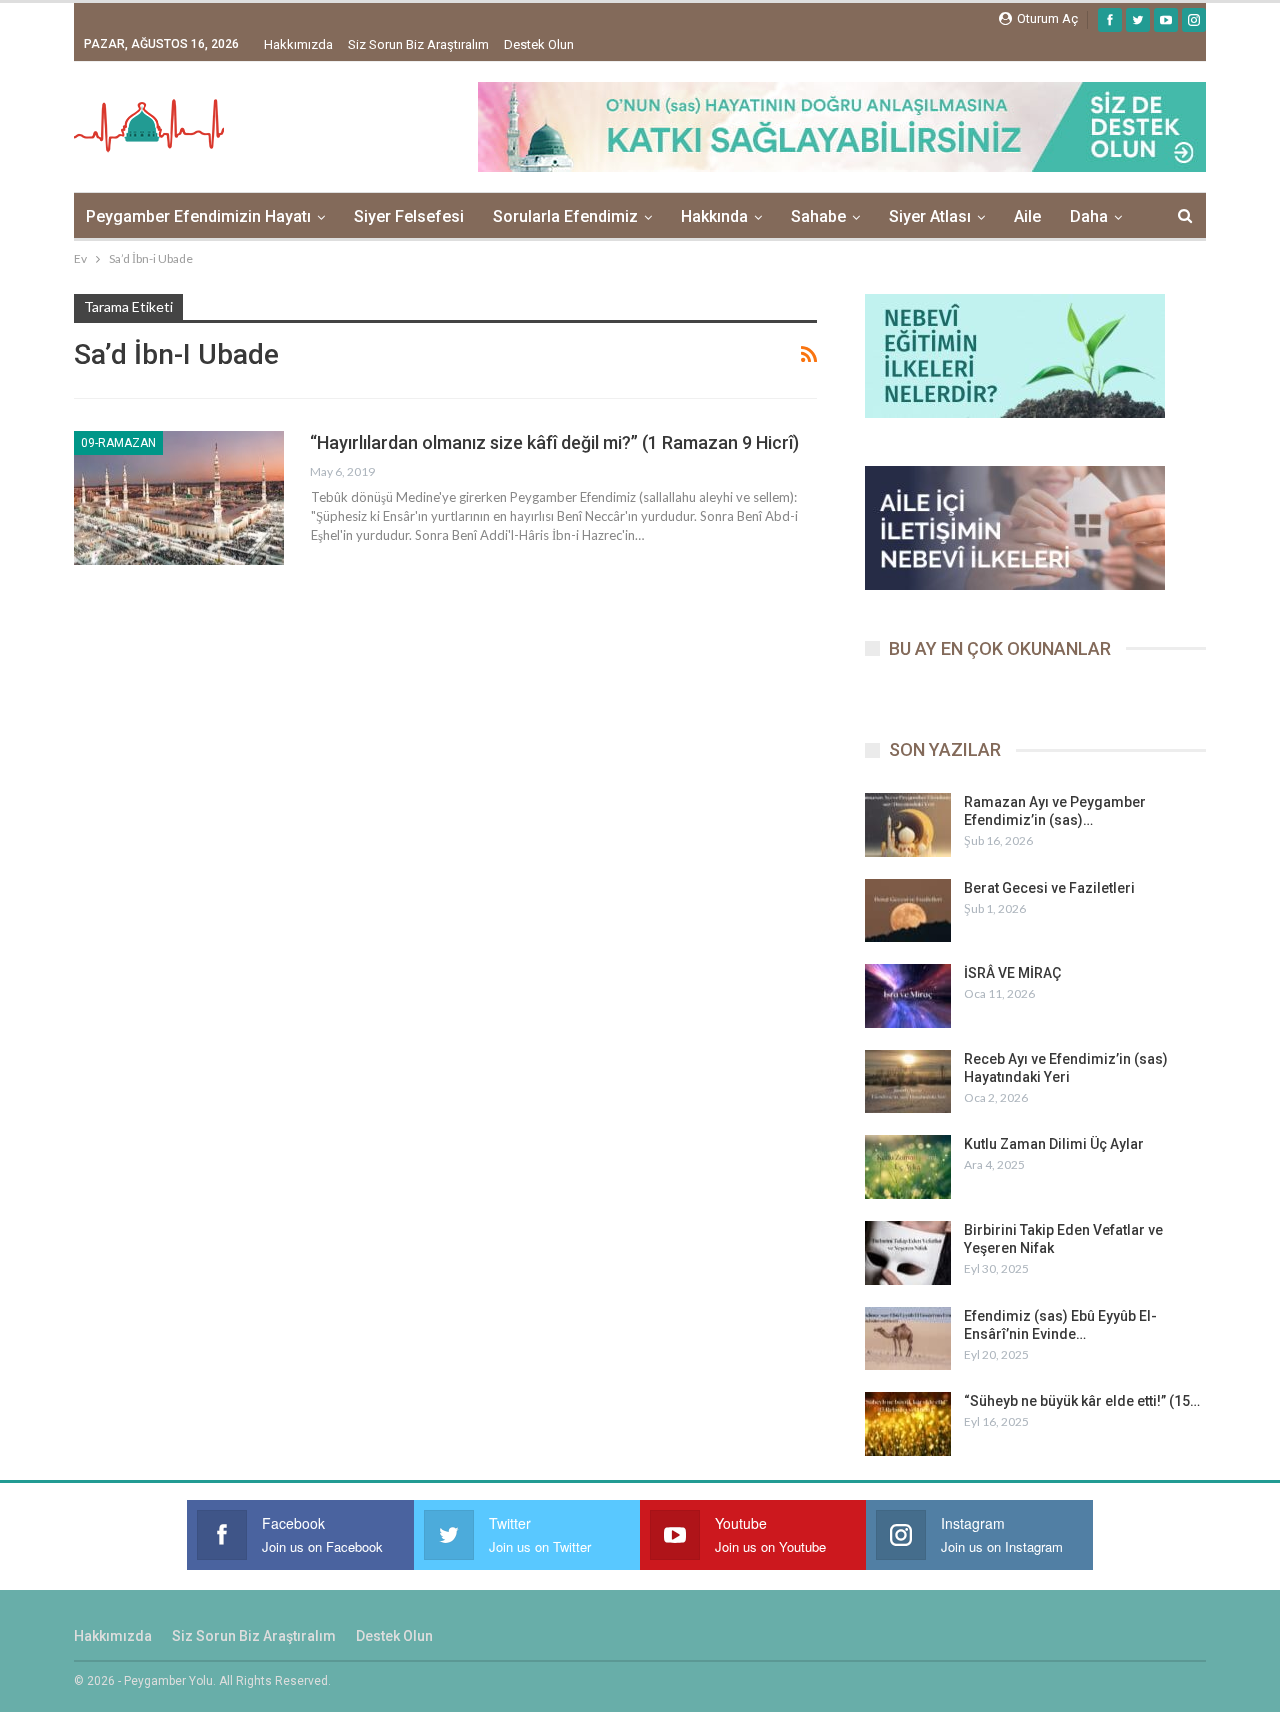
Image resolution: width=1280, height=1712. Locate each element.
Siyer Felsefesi (409, 216)
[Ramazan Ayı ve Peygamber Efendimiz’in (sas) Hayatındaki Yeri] (908, 825)
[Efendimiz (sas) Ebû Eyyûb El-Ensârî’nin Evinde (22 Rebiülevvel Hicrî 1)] (908, 1339)
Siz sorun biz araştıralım (418, 44)
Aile (1027, 216)
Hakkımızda (298, 44)
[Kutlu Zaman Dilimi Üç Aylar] (908, 1167)
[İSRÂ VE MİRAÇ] (908, 996)
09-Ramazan (118, 443)
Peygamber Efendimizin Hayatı (198, 216)
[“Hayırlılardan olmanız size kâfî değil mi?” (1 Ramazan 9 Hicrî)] (179, 498)
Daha (1089, 216)
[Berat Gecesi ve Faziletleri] (908, 911)
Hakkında (714, 216)
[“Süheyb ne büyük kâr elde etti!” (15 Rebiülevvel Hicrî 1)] (908, 1424)
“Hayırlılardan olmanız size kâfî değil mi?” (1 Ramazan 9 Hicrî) (554, 442)
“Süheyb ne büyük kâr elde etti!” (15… (1082, 1401)
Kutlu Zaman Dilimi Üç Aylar (1054, 1144)
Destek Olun (539, 44)
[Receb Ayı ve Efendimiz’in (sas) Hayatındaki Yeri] (908, 1082)
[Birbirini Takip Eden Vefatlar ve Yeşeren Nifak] (908, 1253)
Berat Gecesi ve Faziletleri (1049, 888)
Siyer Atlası (930, 216)
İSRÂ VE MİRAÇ (1012, 973)
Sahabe (818, 216)
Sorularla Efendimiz (565, 216)
